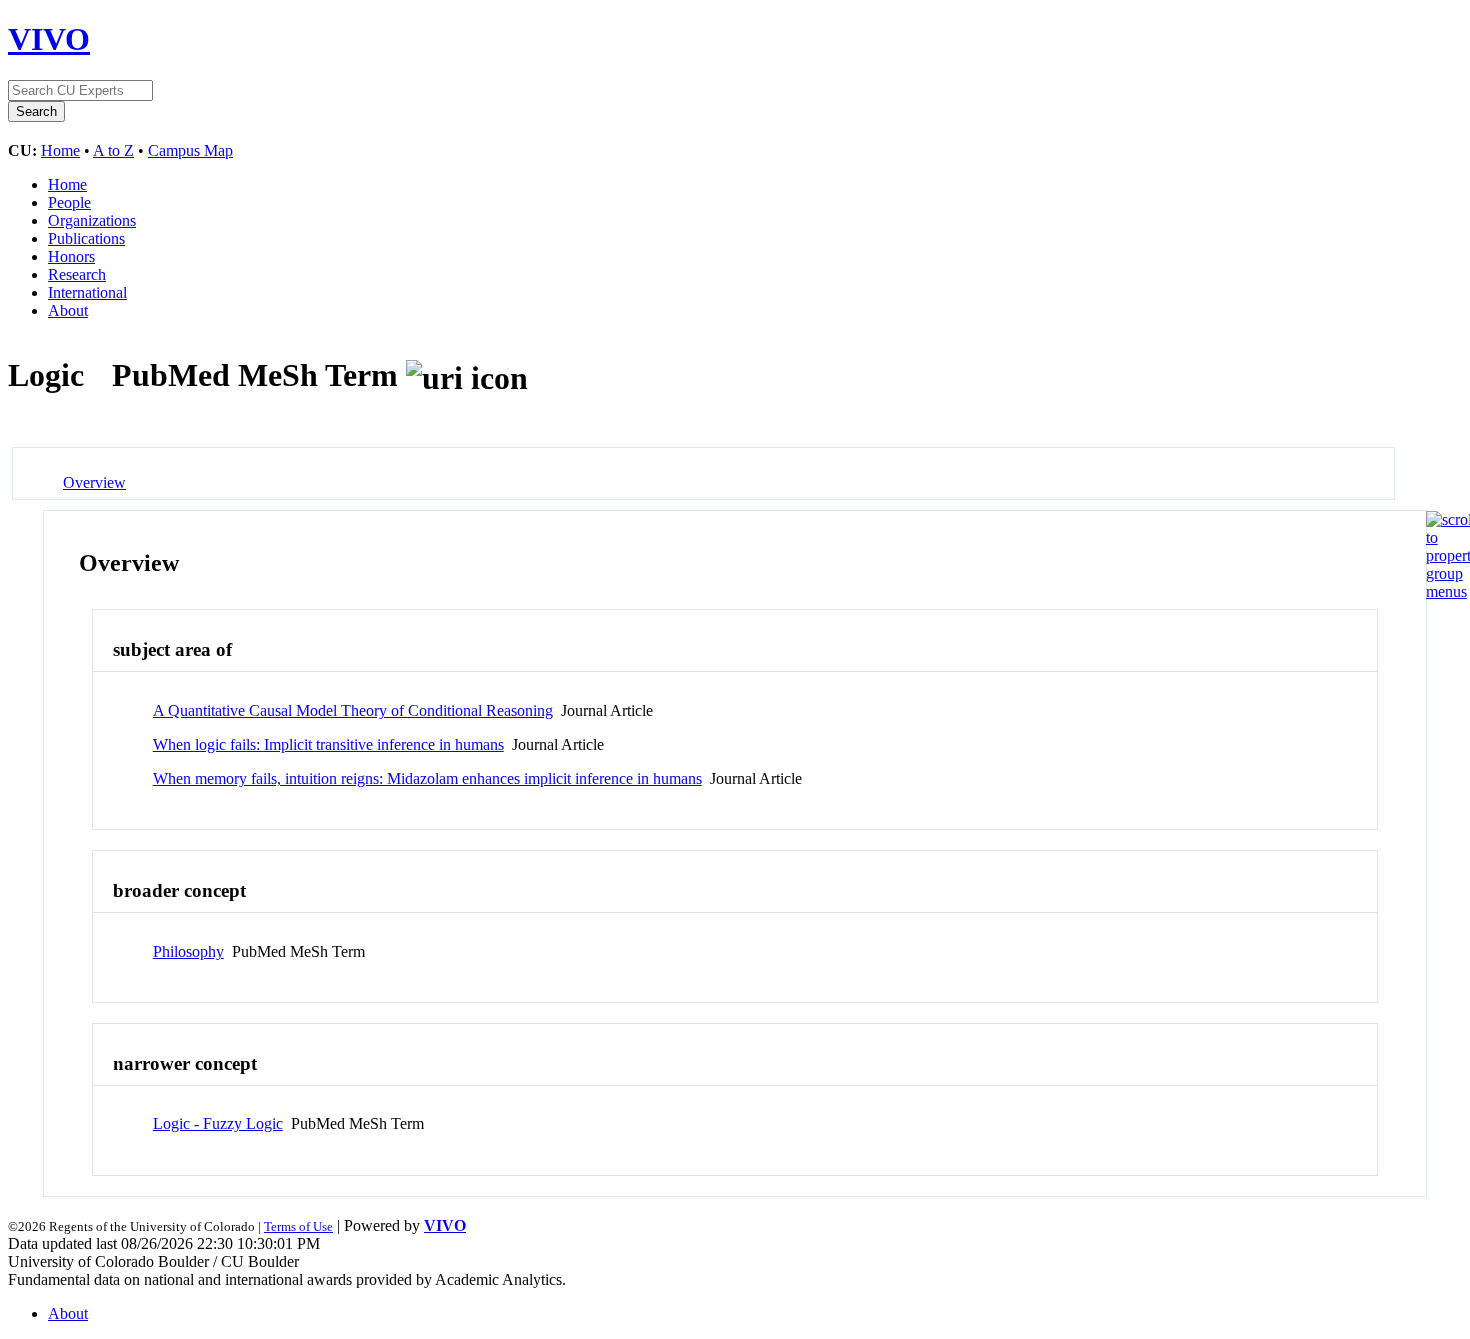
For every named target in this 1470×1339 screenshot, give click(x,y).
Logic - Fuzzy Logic (218, 1123)
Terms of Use (298, 1226)
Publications (86, 238)
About (68, 310)
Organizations (92, 220)
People (69, 202)
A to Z (113, 150)
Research (77, 274)
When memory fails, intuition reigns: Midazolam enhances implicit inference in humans (427, 778)
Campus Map (190, 150)
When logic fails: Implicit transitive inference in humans (328, 744)
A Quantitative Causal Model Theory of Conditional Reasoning (353, 710)
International (87, 292)
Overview (94, 482)
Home (60, 150)
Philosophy (188, 951)
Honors (71, 256)
